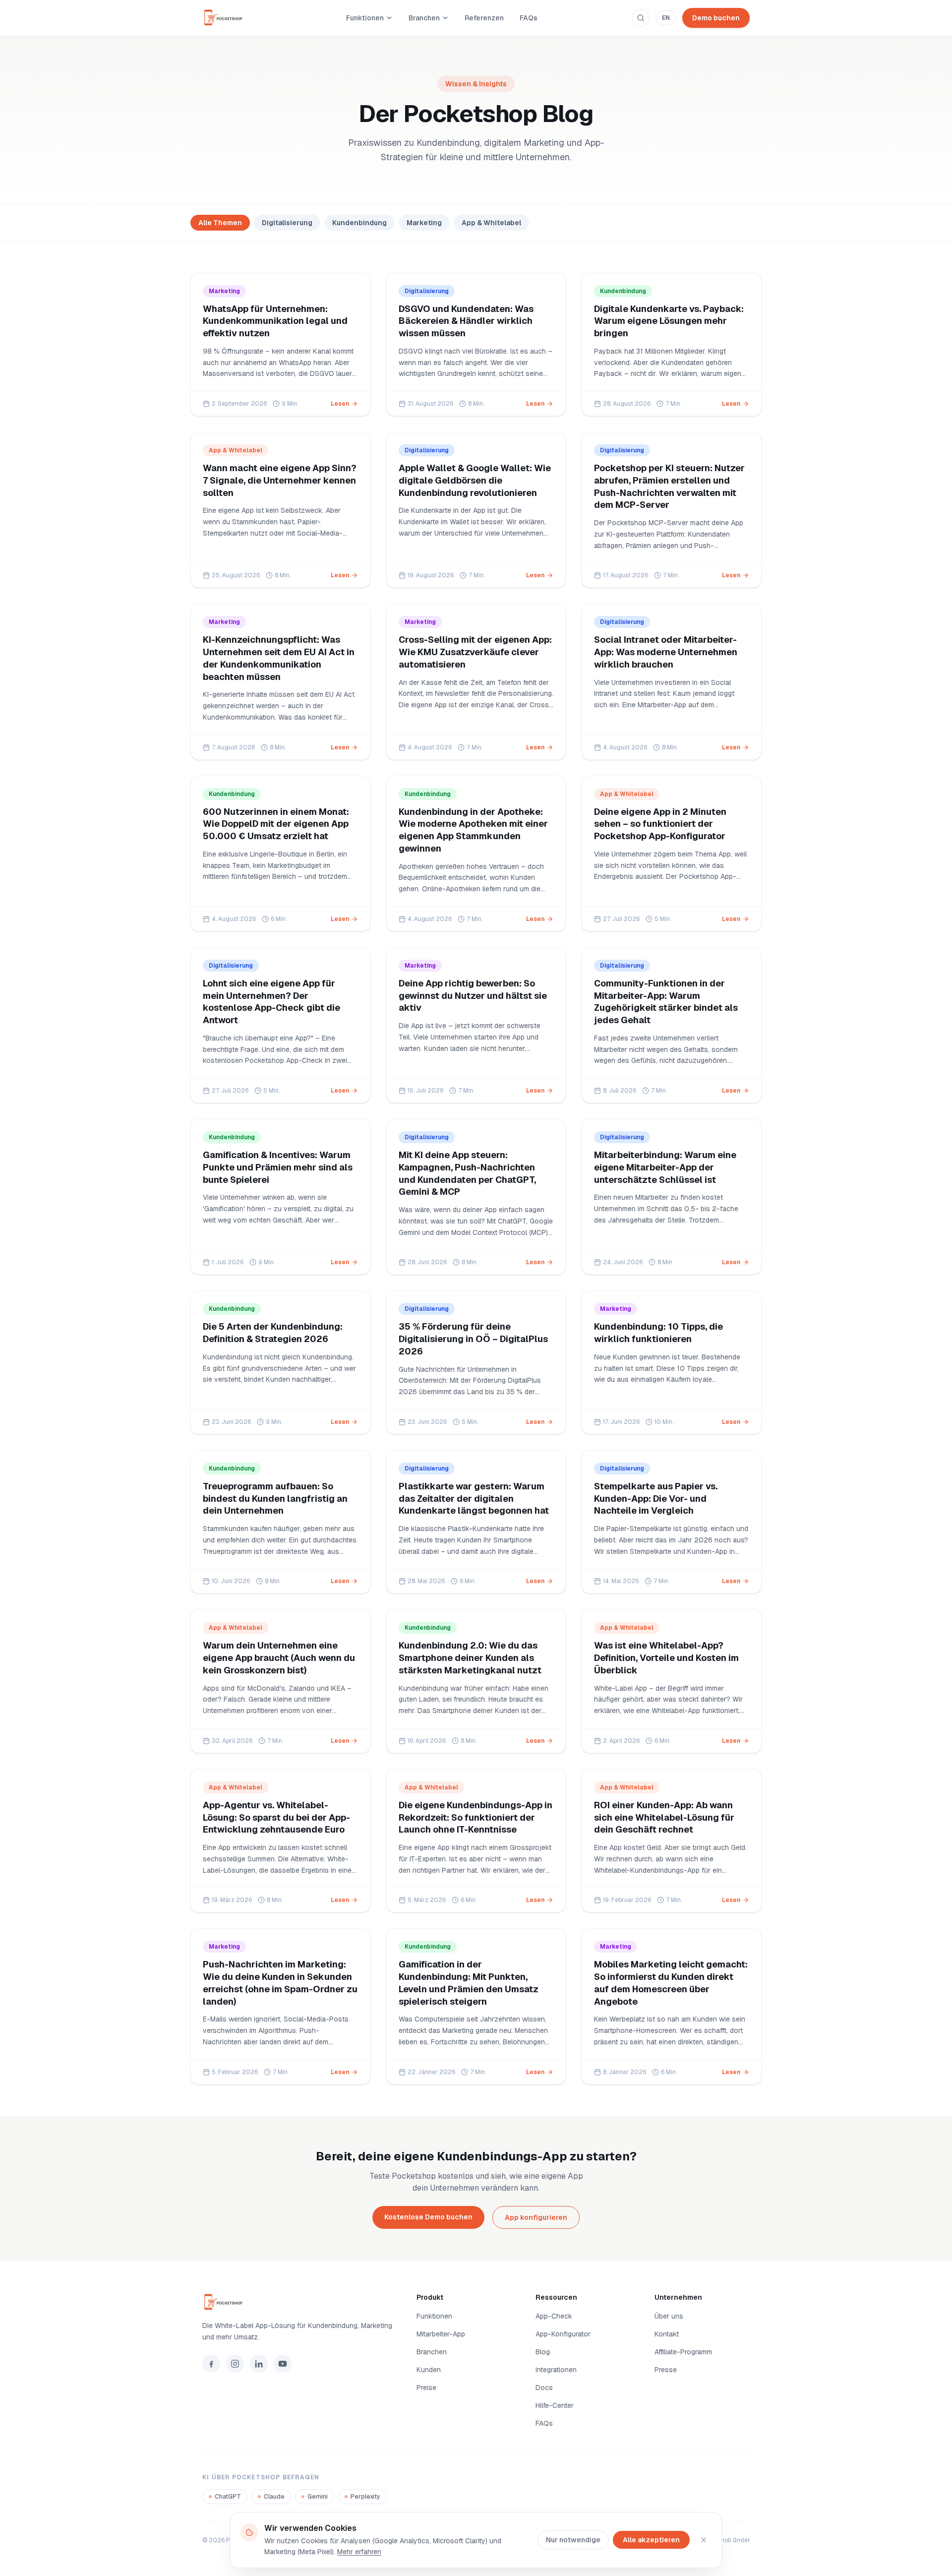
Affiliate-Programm (683, 2352)
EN (666, 18)
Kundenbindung (359, 223)
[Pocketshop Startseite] (227, 18)
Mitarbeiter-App (441, 2334)
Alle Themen (220, 223)
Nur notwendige (573, 2540)
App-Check (554, 2316)
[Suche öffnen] (641, 18)
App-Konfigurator (563, 2334)
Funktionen (365, 18)
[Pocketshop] (297, 2302)
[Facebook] (211, 2364)
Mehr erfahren (359, 2552)
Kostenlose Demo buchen (428, 2217)
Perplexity (365, 2497)
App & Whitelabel (491, 223)
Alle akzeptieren (651, 2540)
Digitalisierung (287, 223)
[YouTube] (283, 2364)
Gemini (318, 2497)
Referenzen (484, 18)
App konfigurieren (536, 2217)
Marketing (424, 223)
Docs (544, 2388)
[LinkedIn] (259, 2364)
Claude (274, 2497)
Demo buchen (716, 18)
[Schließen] (704, 2540)
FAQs (529, 18)
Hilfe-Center (555, 2405)
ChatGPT (228, 2497)
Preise (426, 2388)
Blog (543, 2352)
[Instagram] (235, 2364)
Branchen (424, 18)
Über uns (669, 2316)
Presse (666, 2370)
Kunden (429, 2370)
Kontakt (667, 2334)
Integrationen (556, 2370)
